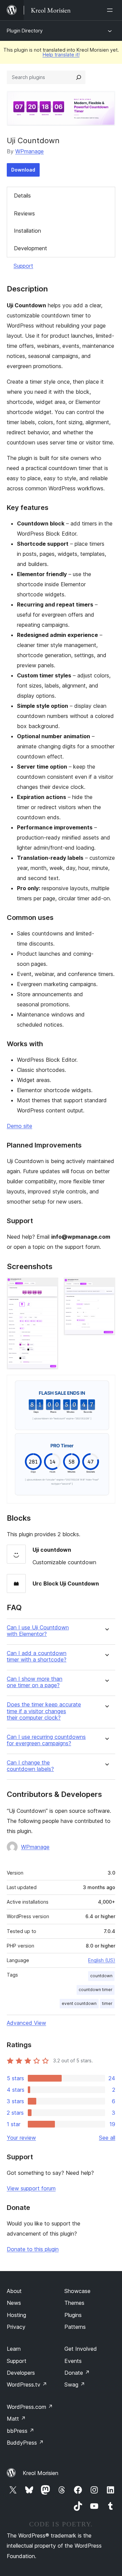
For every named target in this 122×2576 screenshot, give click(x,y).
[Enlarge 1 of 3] (49, 1287)
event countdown (79, 2003)
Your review (21, 2138)
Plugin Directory (25, 31)
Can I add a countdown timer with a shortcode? (37, 1656)
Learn (14, 2349)
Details (22, 196)
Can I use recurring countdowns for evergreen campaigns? (46, 1740)
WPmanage (29, 151)
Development (30, 248)
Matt (16, 2419)
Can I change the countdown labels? (30, 1766)
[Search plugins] (79, 77)
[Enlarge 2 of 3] (106, 1287)
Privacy (16, 2327)
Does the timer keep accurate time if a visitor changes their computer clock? (44, 1711)
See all (107, 2138)
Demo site (19, 1126)
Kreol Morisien (40, 2473)
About (14, 2291)
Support (23, 266)
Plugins (73, 2315)
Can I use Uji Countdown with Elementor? (38, 1631)
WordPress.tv (27, 2385)
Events (73, 2361)
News (14, 2303)
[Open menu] (111, 10)
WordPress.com (30, 2407)
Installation (27, 231)
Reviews (24, 213)
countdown (101, 1976)
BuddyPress (25, 2443)
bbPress (21, 2431)
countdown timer (96, 1990)
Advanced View (26, 2023)
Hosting (16, 2315)
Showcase (77, 2291)
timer (107, 2003)
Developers (21, 2373)
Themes (74, 2303)
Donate (77, 2373)
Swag (75, 2385)
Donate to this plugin (33, 2249)
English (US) (102, 1960)
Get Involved (81, 2349)
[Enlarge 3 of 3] (106, 1384)
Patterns (75, 2327)
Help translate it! (61, 55)
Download (23, 170)
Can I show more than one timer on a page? (35, 1682)
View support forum (31, 2188)
